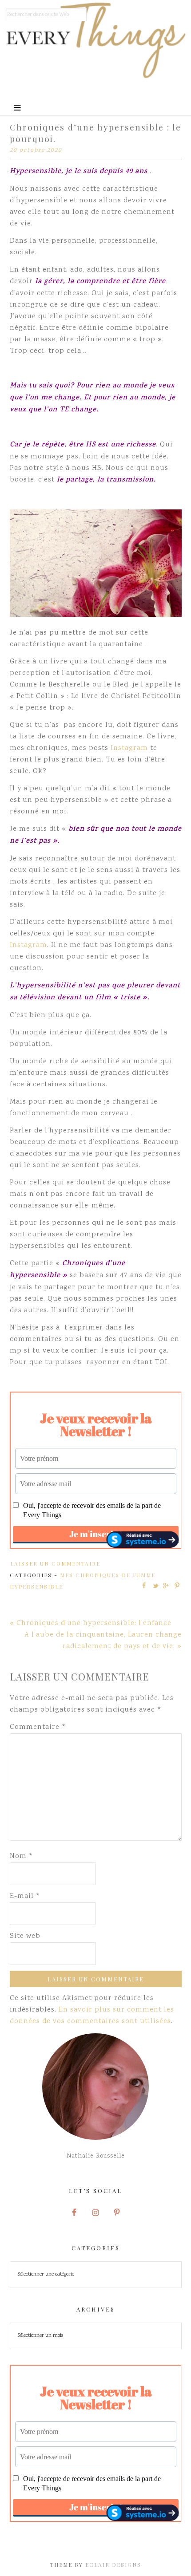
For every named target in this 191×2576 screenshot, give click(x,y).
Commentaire (38, 1727)
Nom (22, 1856)
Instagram (129, 748)
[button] (95, 98)
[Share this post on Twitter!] (155, 1586)
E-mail (25, 1896)
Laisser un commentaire (55, 1563)
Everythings (96, 40)
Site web (25, 1936)
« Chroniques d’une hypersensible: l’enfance (91, 1623)
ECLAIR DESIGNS (113, 2564)
